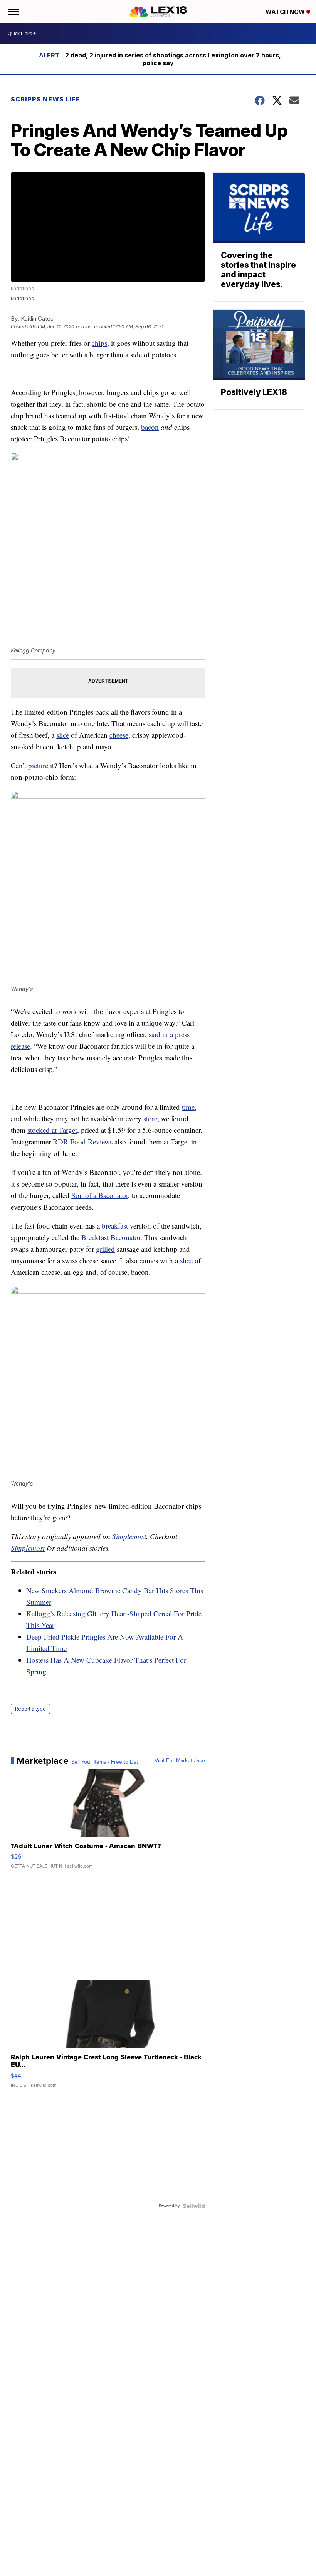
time (188, 1107)
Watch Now (286, 12)
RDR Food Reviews (83, 1142)
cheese (119, 735)
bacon (150, 427)
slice (63, 735)
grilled (105, 1249)
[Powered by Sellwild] (194, 2206)
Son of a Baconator (100, 1195)
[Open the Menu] (13, 12)
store (150, 1118)
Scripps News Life (45, 99)
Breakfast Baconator (111, 1237)
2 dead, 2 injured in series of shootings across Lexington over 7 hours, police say (173, 59)
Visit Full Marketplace (180, 1761)
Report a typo (30, 1709)
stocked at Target (52, 1130)
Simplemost (129, 1536)
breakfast (115, 1226)
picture (38, 765)
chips (99, 343)
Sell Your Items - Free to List (105, 1762)
